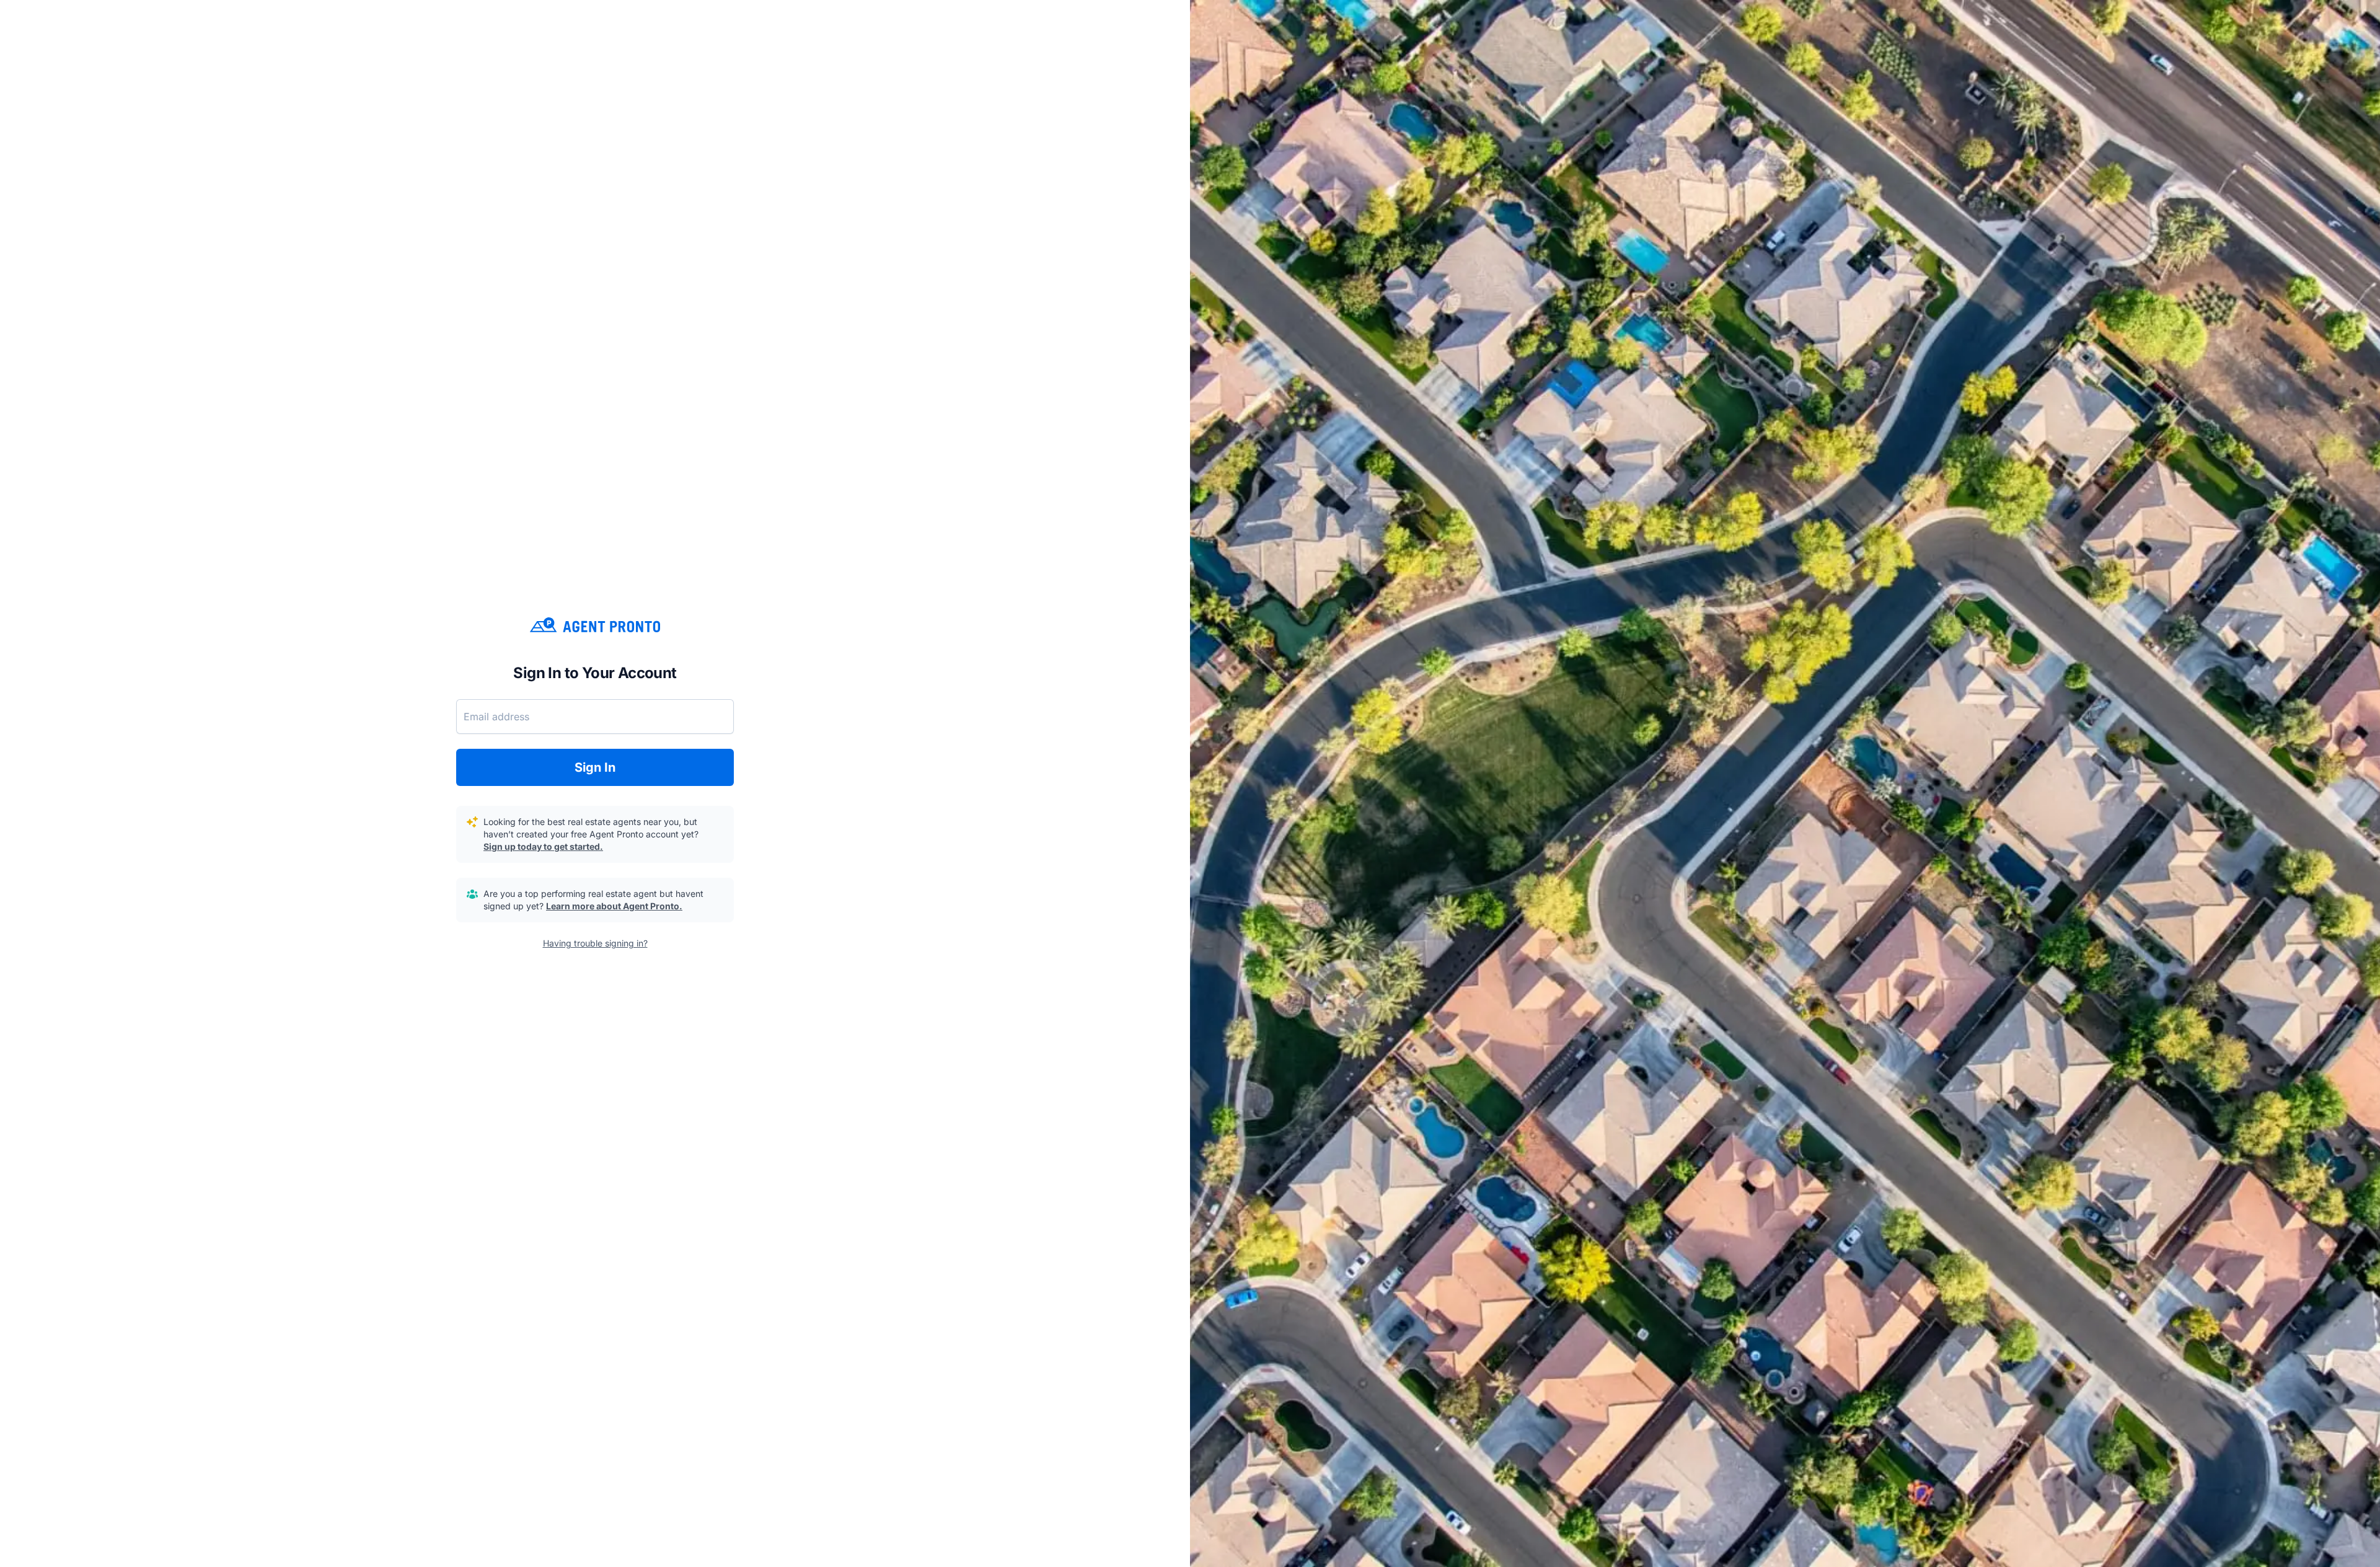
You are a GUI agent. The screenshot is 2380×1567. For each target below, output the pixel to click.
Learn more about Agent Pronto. (614, 906)
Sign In (595, 767)
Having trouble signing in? (595, 943)
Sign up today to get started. (543, 846)
